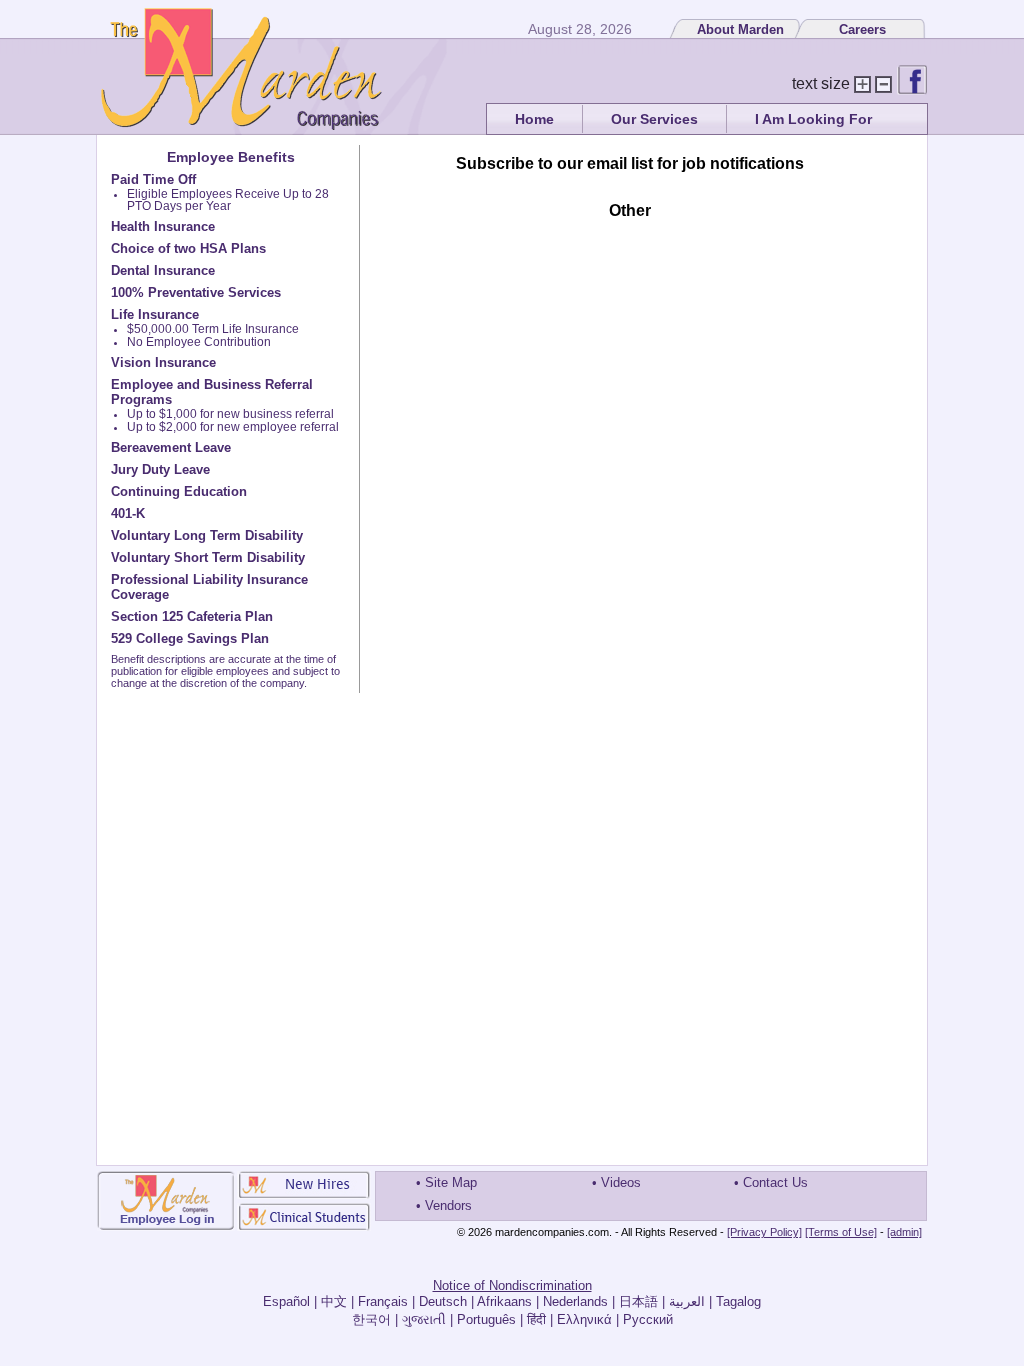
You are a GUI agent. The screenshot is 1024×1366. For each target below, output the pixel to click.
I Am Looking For (813, 119)
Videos (621, 1182)
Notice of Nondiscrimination (512, 1285)
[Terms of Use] (841, 1232)
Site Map (451, 1182)
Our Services (654, 119)
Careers (862, 29)
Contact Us (775, 1182)
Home (534, 119)
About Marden (740, 29)
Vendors (448, 1205)
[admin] (904, 1232)
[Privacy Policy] (764, 1232)
